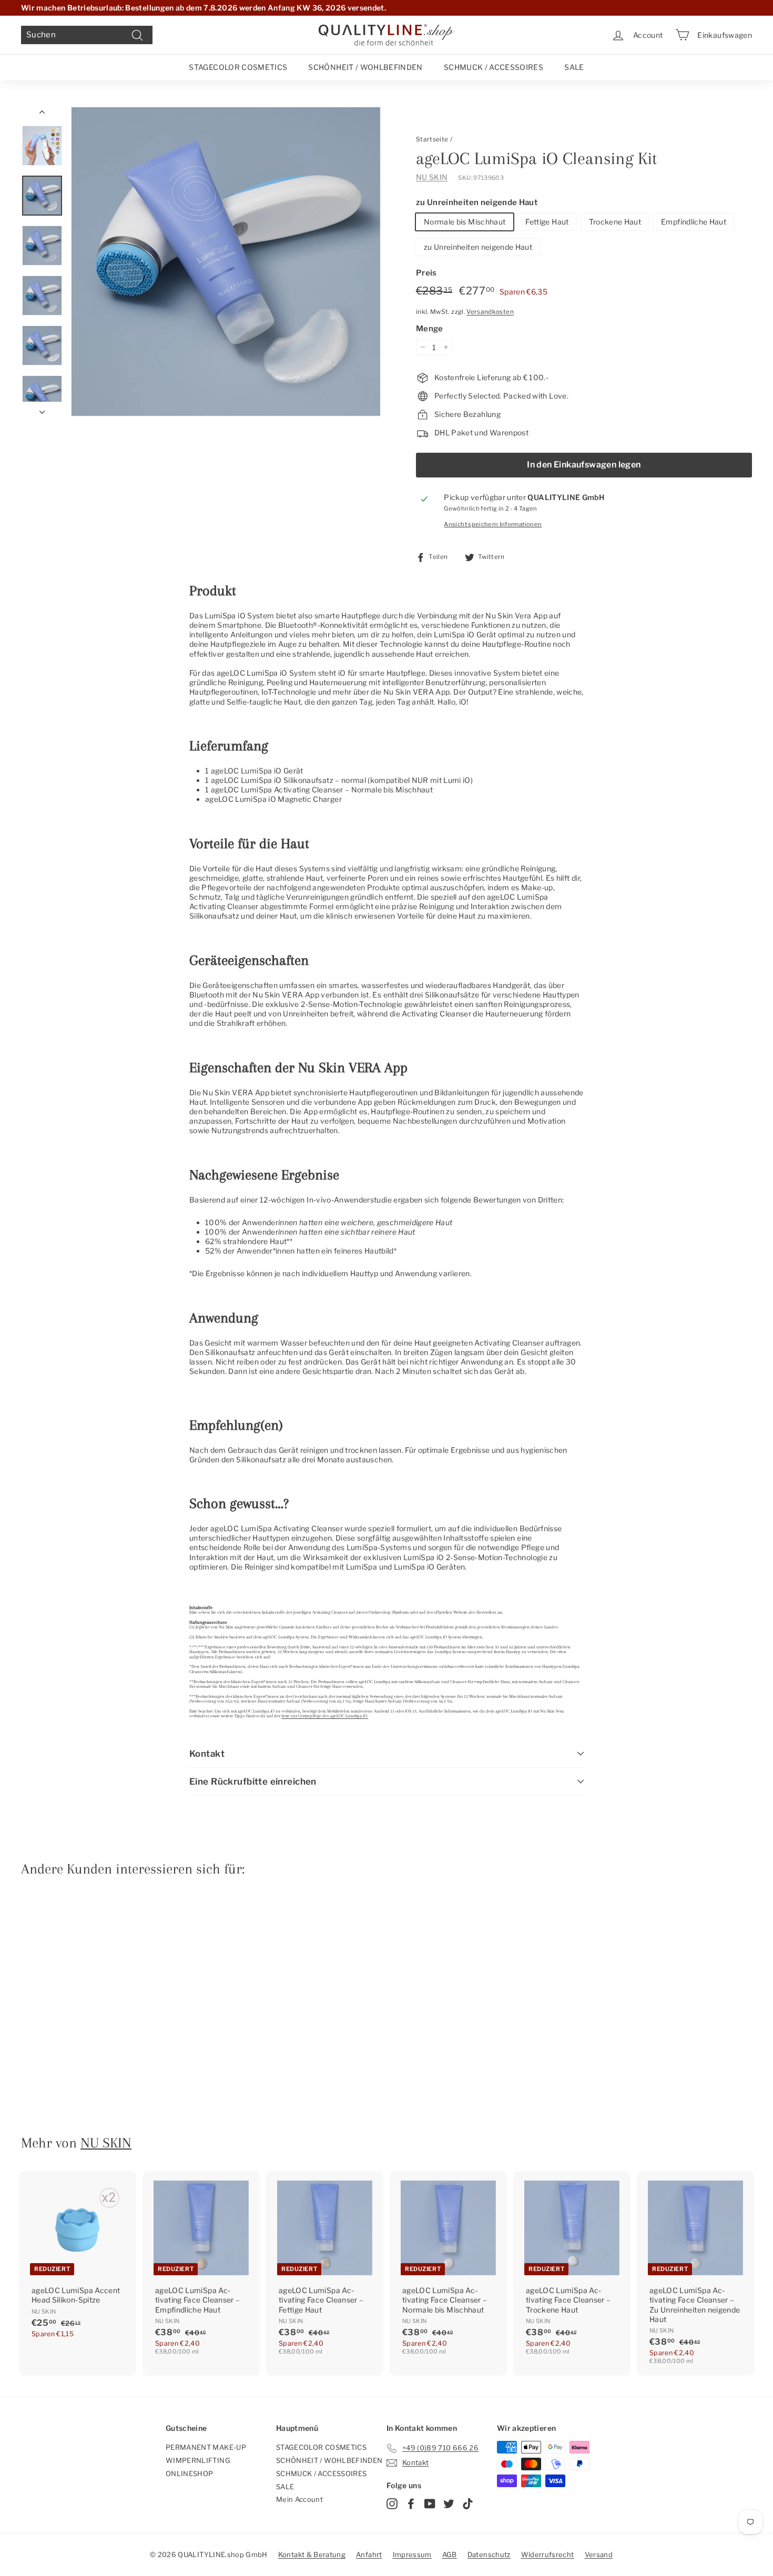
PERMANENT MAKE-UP (206, 2447)
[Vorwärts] (42, 409)
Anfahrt (369, 2554)
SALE (574, 67)
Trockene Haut (615, 221)
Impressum (412, 2554)
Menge (430, 329)
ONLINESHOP (190, 2473)
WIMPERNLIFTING (198, 2460)
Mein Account (299, 2499)
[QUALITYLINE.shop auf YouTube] (430, 2504)
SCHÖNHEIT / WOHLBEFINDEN (365, 67)
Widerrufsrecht (548, 2554)
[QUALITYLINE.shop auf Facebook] (411, 2504)
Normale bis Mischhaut (465, 221)
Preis (426, 273)
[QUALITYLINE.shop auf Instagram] (392, 2504)
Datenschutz (489, 2554)
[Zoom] (226, 262)
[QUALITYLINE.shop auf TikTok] (468, 2504)
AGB (450, 2554)
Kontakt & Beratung (312, 2554)
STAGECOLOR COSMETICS (238, 67)
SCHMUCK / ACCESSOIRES (494, 67)
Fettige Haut (547, 221)
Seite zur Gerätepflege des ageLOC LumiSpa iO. (325, 1716)
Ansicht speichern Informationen (493, 524)
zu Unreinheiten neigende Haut (477, 202)
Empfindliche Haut (694, 221)
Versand (599, 2554)
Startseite (432, 139)
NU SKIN (432, 176)
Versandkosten (490, 311)
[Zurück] (42, 114)
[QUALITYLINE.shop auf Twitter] (449, 2504)
